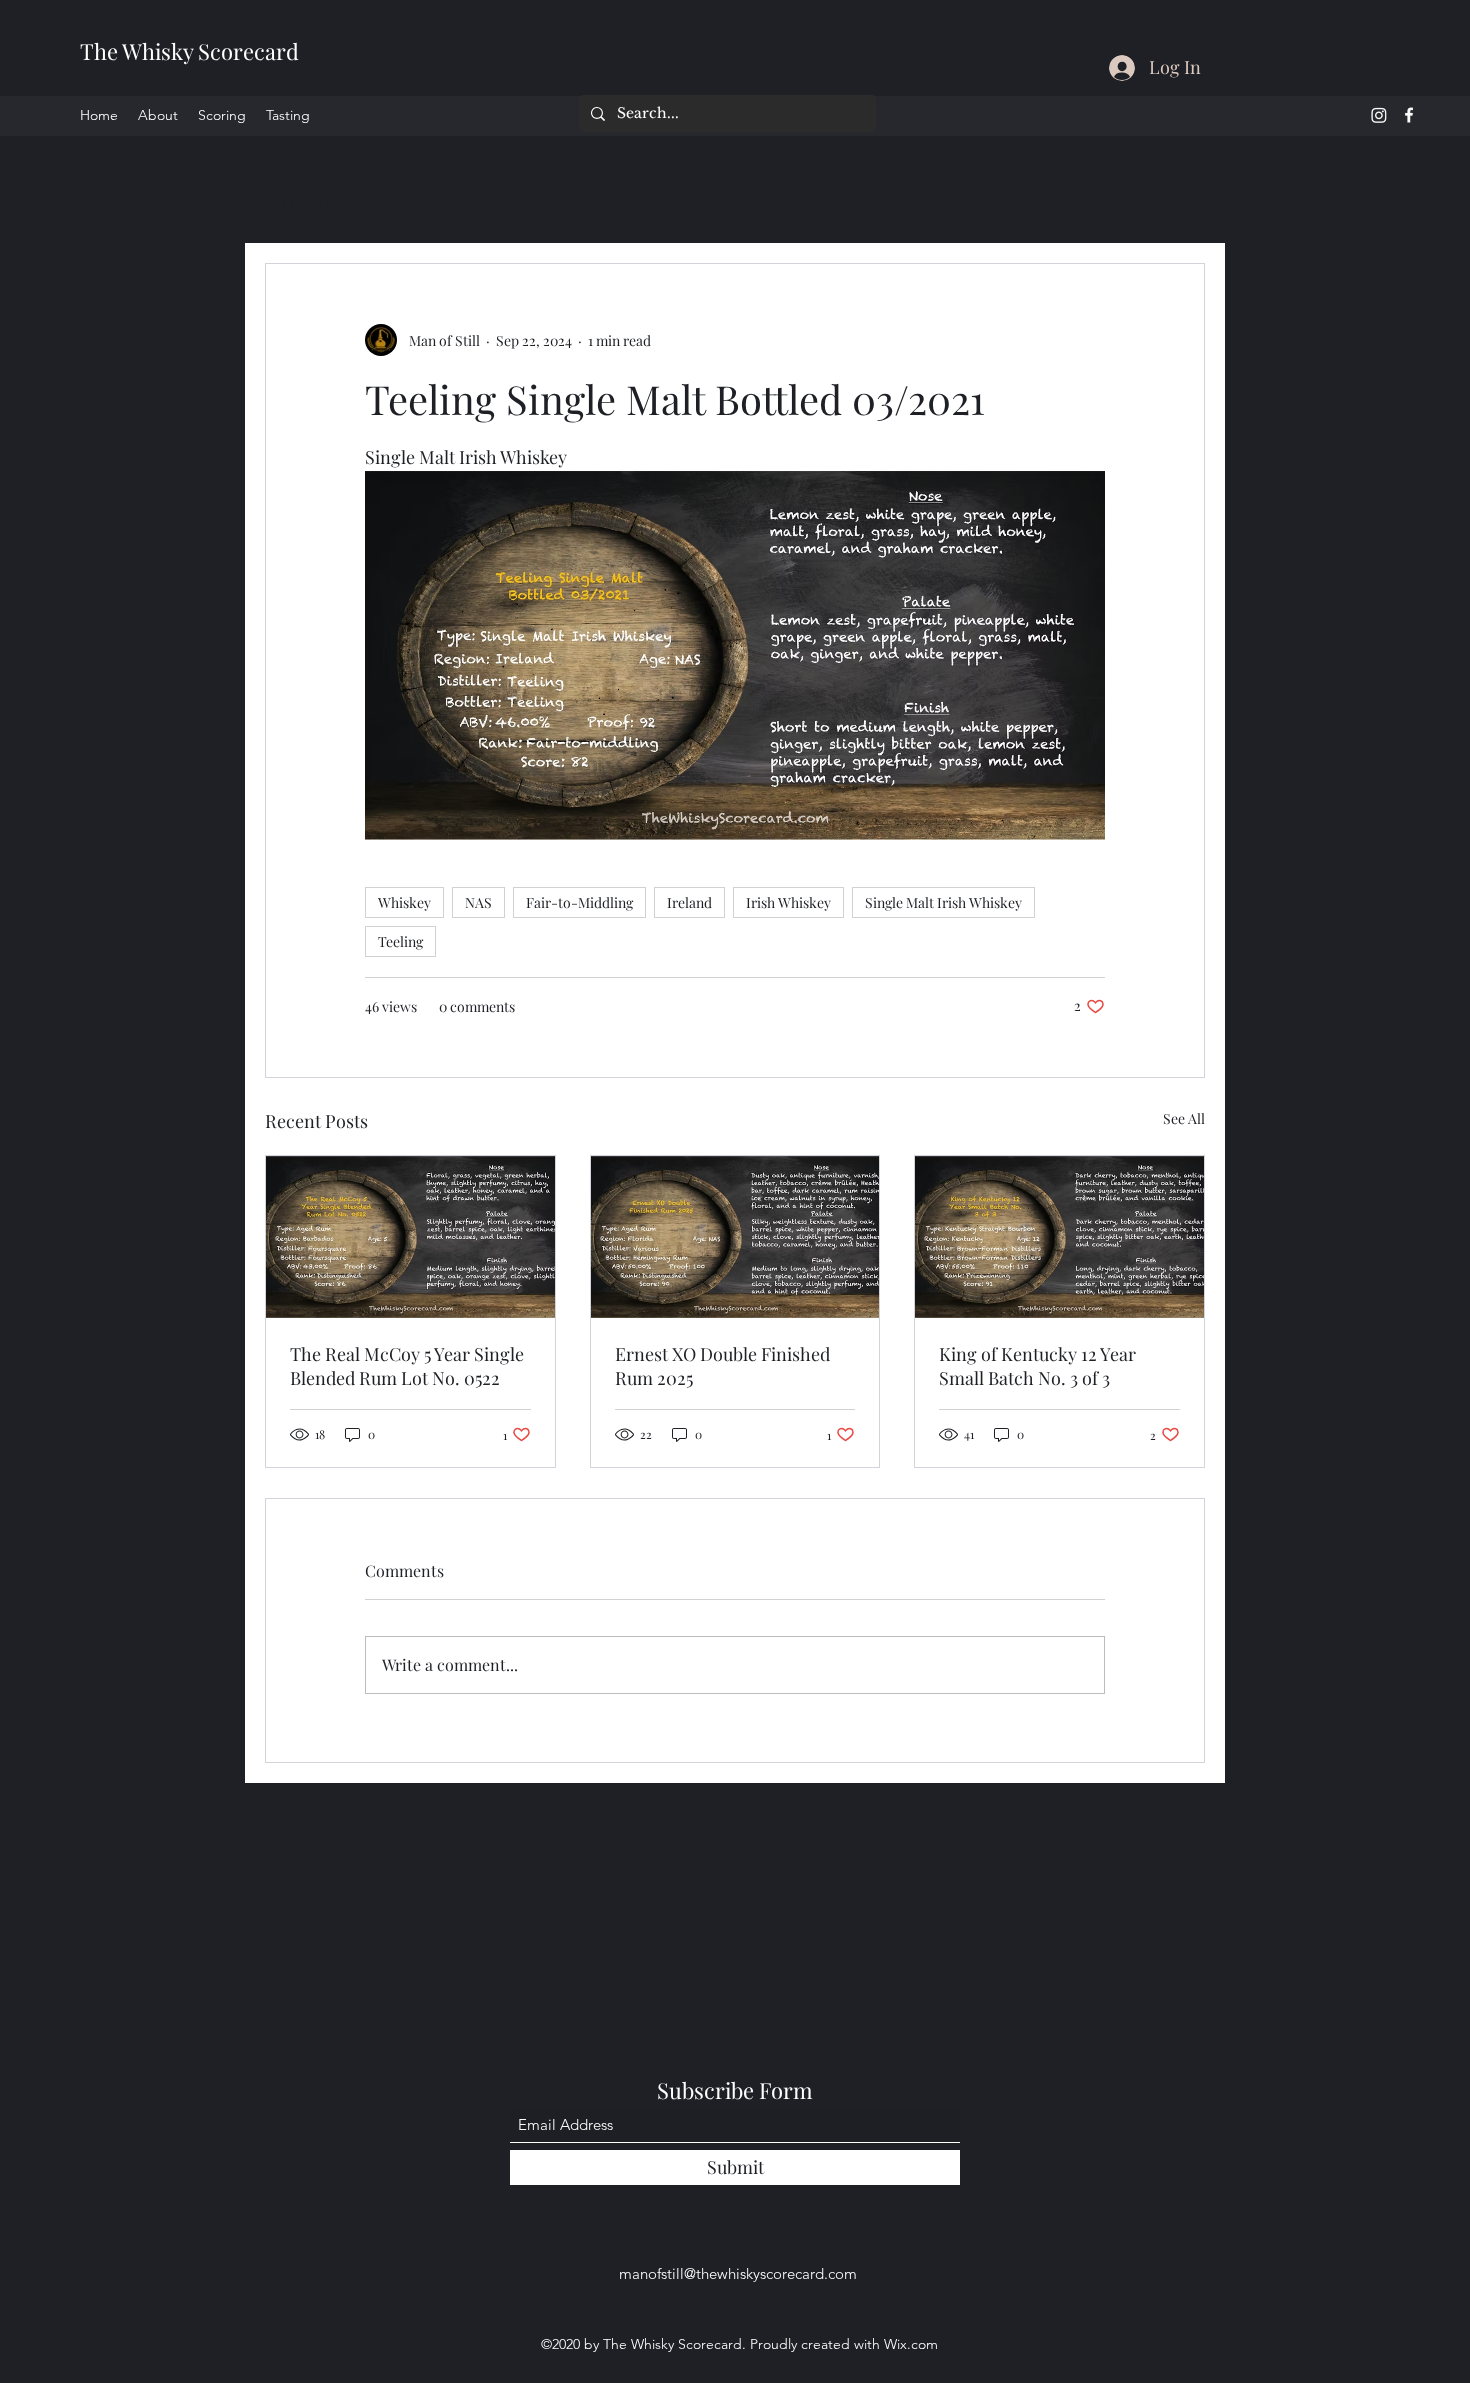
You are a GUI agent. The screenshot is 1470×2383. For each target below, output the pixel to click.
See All (1184, 1118)
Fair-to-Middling (579, 902)
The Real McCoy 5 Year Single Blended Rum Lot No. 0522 (407, 1366)
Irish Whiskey (788, 902)
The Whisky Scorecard (189, 51)
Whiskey (404, 902)
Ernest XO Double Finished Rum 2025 (722, 1366)
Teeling (400, 941)
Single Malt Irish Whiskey (943, 902)
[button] (1179, 203)
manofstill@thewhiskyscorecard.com (738, 2273)
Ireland (689, 902)
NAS (478, 902)
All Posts (299, 202)
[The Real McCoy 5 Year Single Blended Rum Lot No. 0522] (410, 1237)
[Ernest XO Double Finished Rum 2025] (735, 1237)
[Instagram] (1379, 115)
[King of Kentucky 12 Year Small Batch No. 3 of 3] (1059, 1237)
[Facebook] (1409, 115)
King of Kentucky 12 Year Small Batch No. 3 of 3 (1037, 1366)
